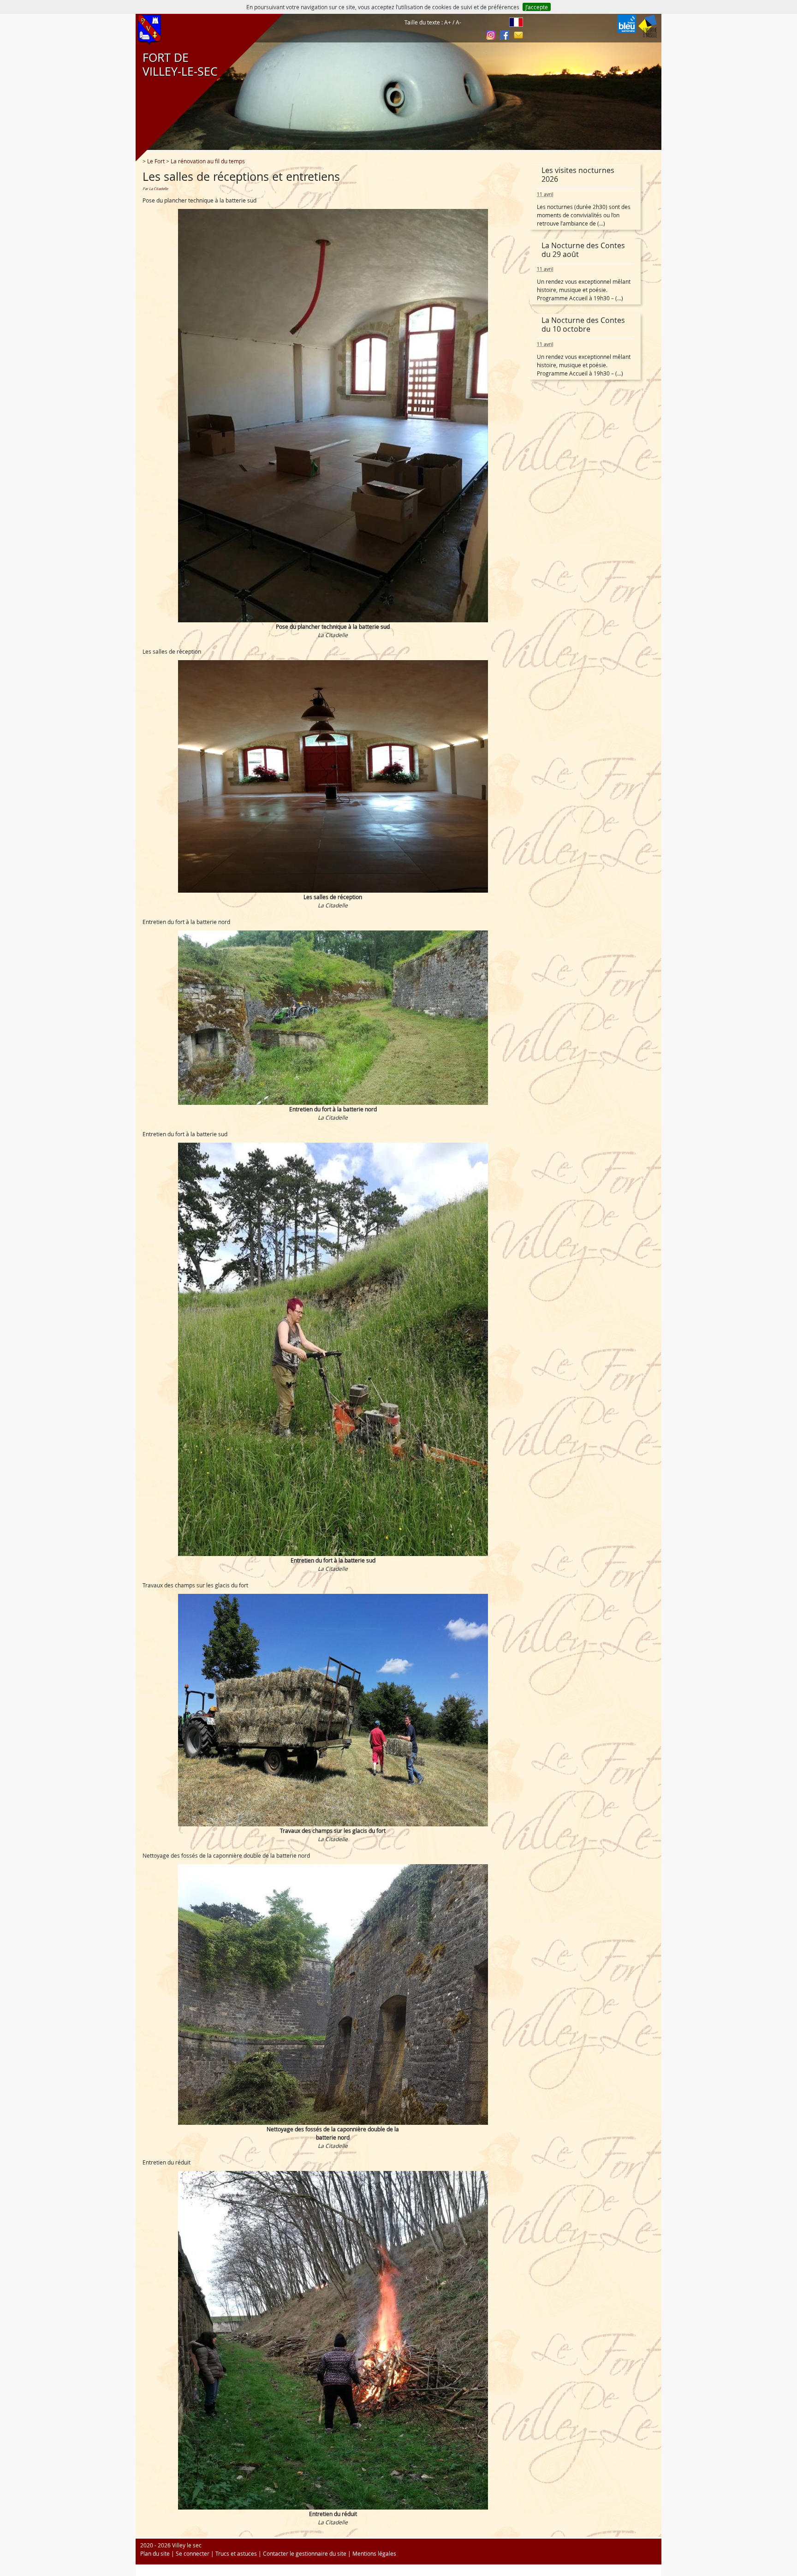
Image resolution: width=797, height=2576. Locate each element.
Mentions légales (374, 2553)
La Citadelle (158, 189)
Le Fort (156, 161)
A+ (448, 22)
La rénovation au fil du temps (208, 161)
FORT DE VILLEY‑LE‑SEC (176, 65)
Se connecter (193, 2553)
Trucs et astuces (236, 2553)
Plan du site (155, 2553)
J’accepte (537, 7)
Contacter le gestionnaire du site (305, 2553)
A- (458, 22)
